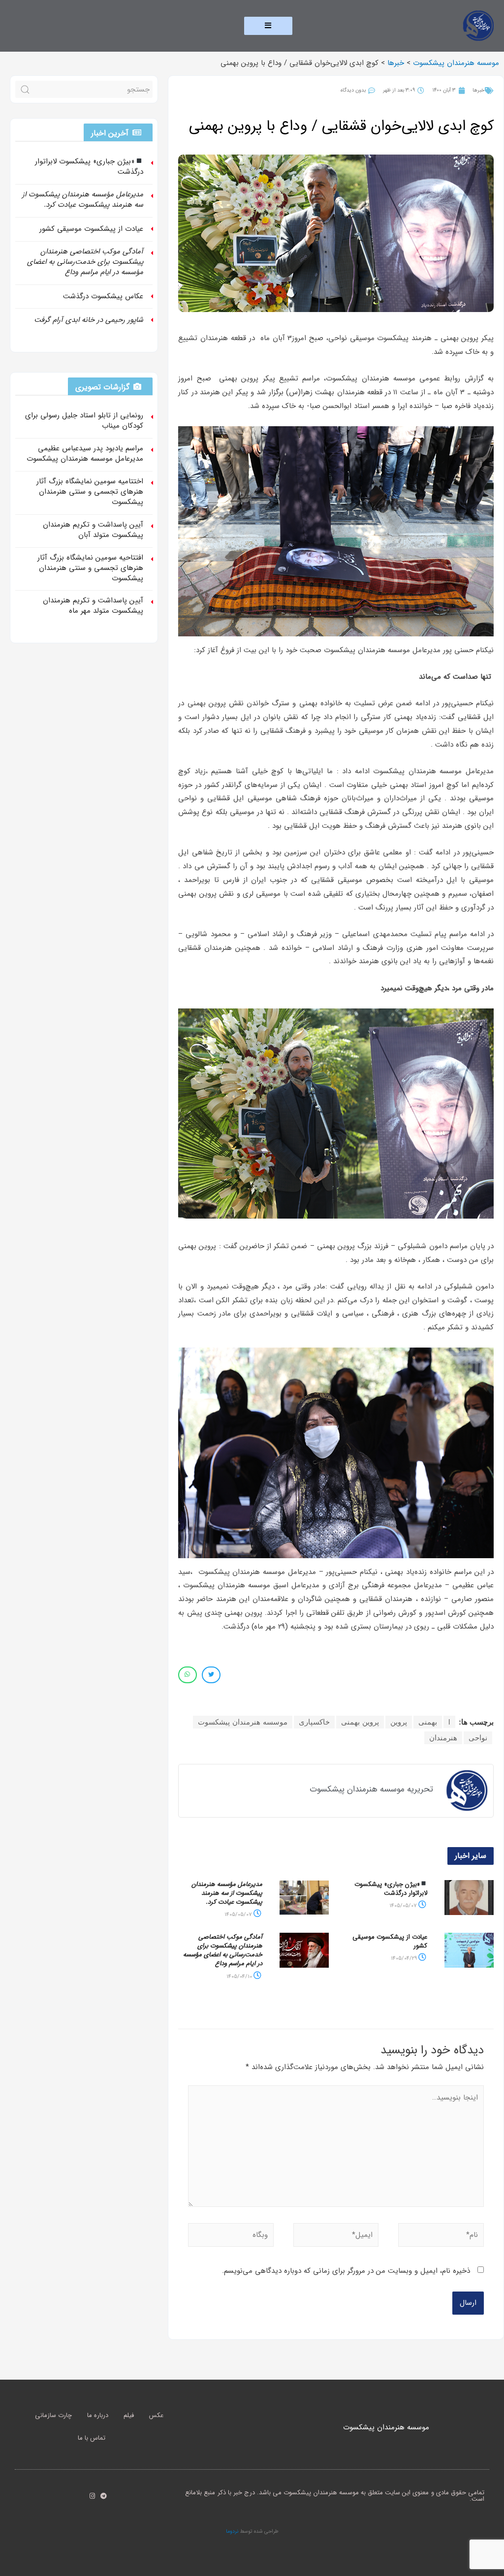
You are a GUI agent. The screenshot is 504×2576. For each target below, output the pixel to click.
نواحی (478, 1738)
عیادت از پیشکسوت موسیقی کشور (390, 1941)
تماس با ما (92, 2438)
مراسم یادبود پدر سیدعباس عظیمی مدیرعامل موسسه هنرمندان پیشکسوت (85, 454)
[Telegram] (104, 2496)
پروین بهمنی (360, 1722)
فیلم (129, 2415)
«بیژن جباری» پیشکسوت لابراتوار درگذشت (391, 1889)
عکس (156, 2415)
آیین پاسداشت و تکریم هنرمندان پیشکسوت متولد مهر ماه (93, 606)
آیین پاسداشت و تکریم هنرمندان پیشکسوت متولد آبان (93, 530)
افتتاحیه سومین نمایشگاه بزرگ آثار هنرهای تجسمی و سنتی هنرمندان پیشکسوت (90, 568)
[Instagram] (92, 2496)
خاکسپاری (314, 1722)
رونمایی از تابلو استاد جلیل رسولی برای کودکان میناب (84, 421)
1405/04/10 (240, 1977)
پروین (399, 1722)
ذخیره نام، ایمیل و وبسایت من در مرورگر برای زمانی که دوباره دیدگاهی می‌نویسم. (346, 2271)
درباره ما (98, 2415)
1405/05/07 (404, 1906)
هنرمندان (443, 1738)
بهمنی (428, 1722)
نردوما (232, 2531)
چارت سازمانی (53, 2415)
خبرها (478, 90)
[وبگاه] (231, 2237)
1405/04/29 (405, 1959)
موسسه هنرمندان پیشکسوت (243, 1722)
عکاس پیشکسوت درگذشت (103, 296)
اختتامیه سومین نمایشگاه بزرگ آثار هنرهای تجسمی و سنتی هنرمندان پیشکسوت (90, 492)
